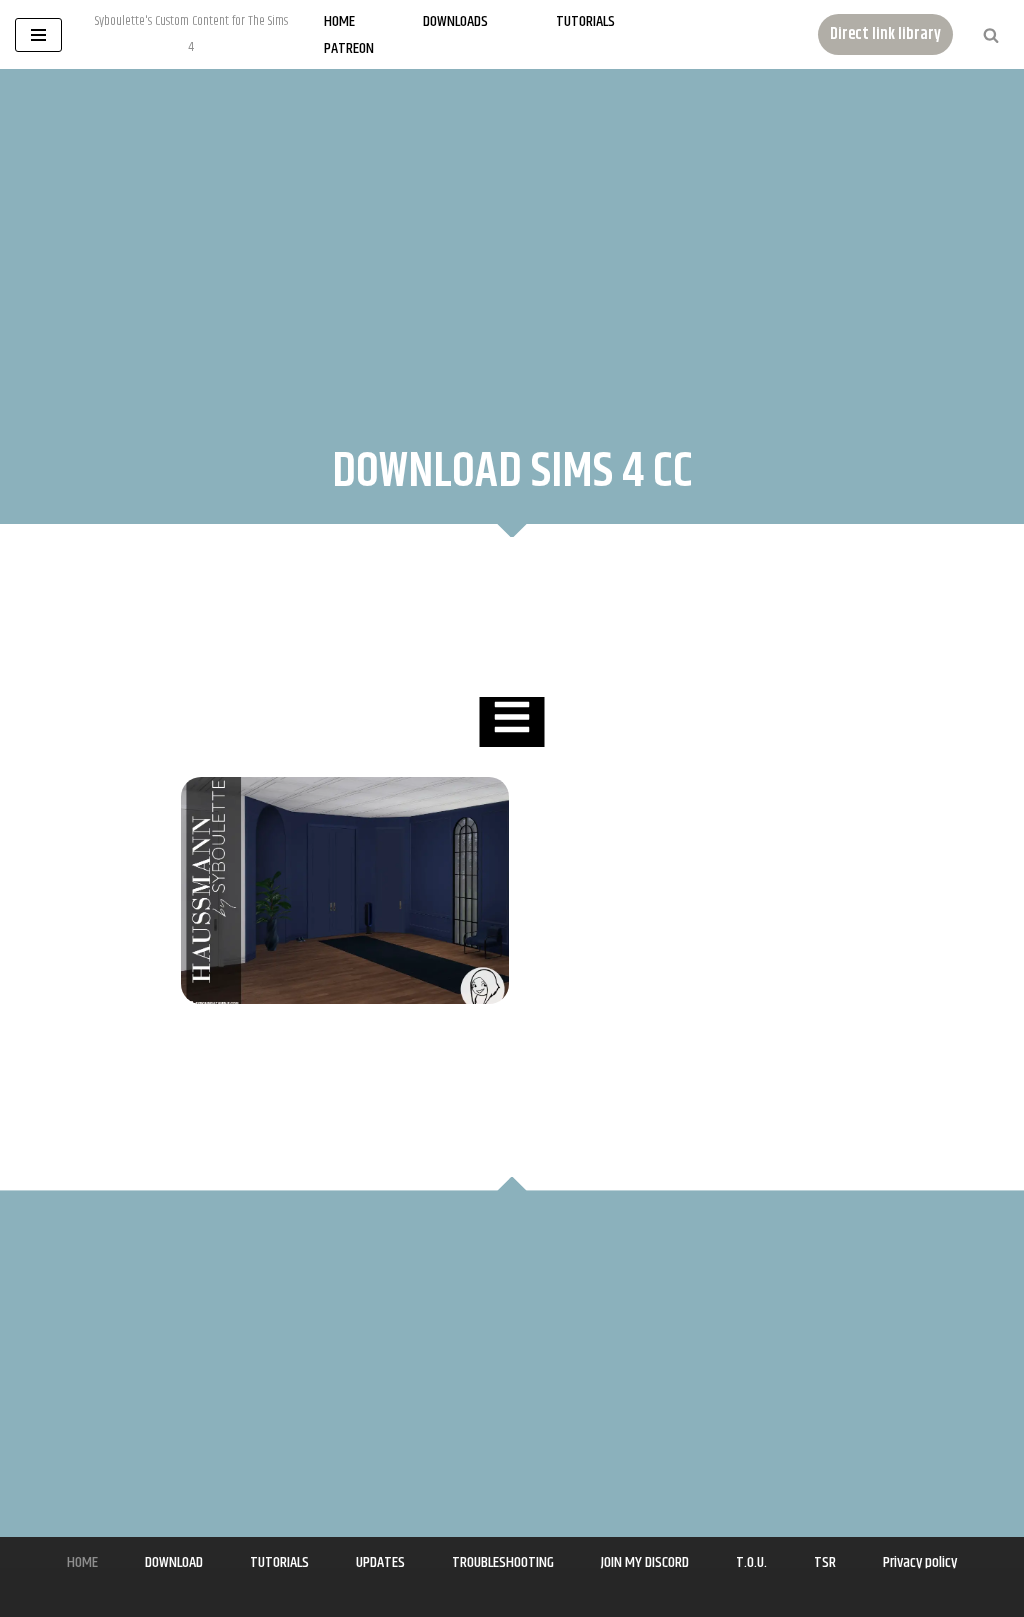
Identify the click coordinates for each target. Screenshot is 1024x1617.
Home (339, 21)
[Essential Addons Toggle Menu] (511, 722)
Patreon (349, 48)
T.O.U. (751, 1562)
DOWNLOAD (174, 1562)
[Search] (991, 35)
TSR (825, 1562)
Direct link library (885, 34)
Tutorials (585, 21)
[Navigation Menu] (38, 35)
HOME (82, 1562)
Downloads (455, 21)
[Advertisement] (512, 239)
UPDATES (380, 1562)
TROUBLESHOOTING (503, 1562)
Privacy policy (920, 1562)
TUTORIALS (279, 1562)
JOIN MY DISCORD (645, 1562)
